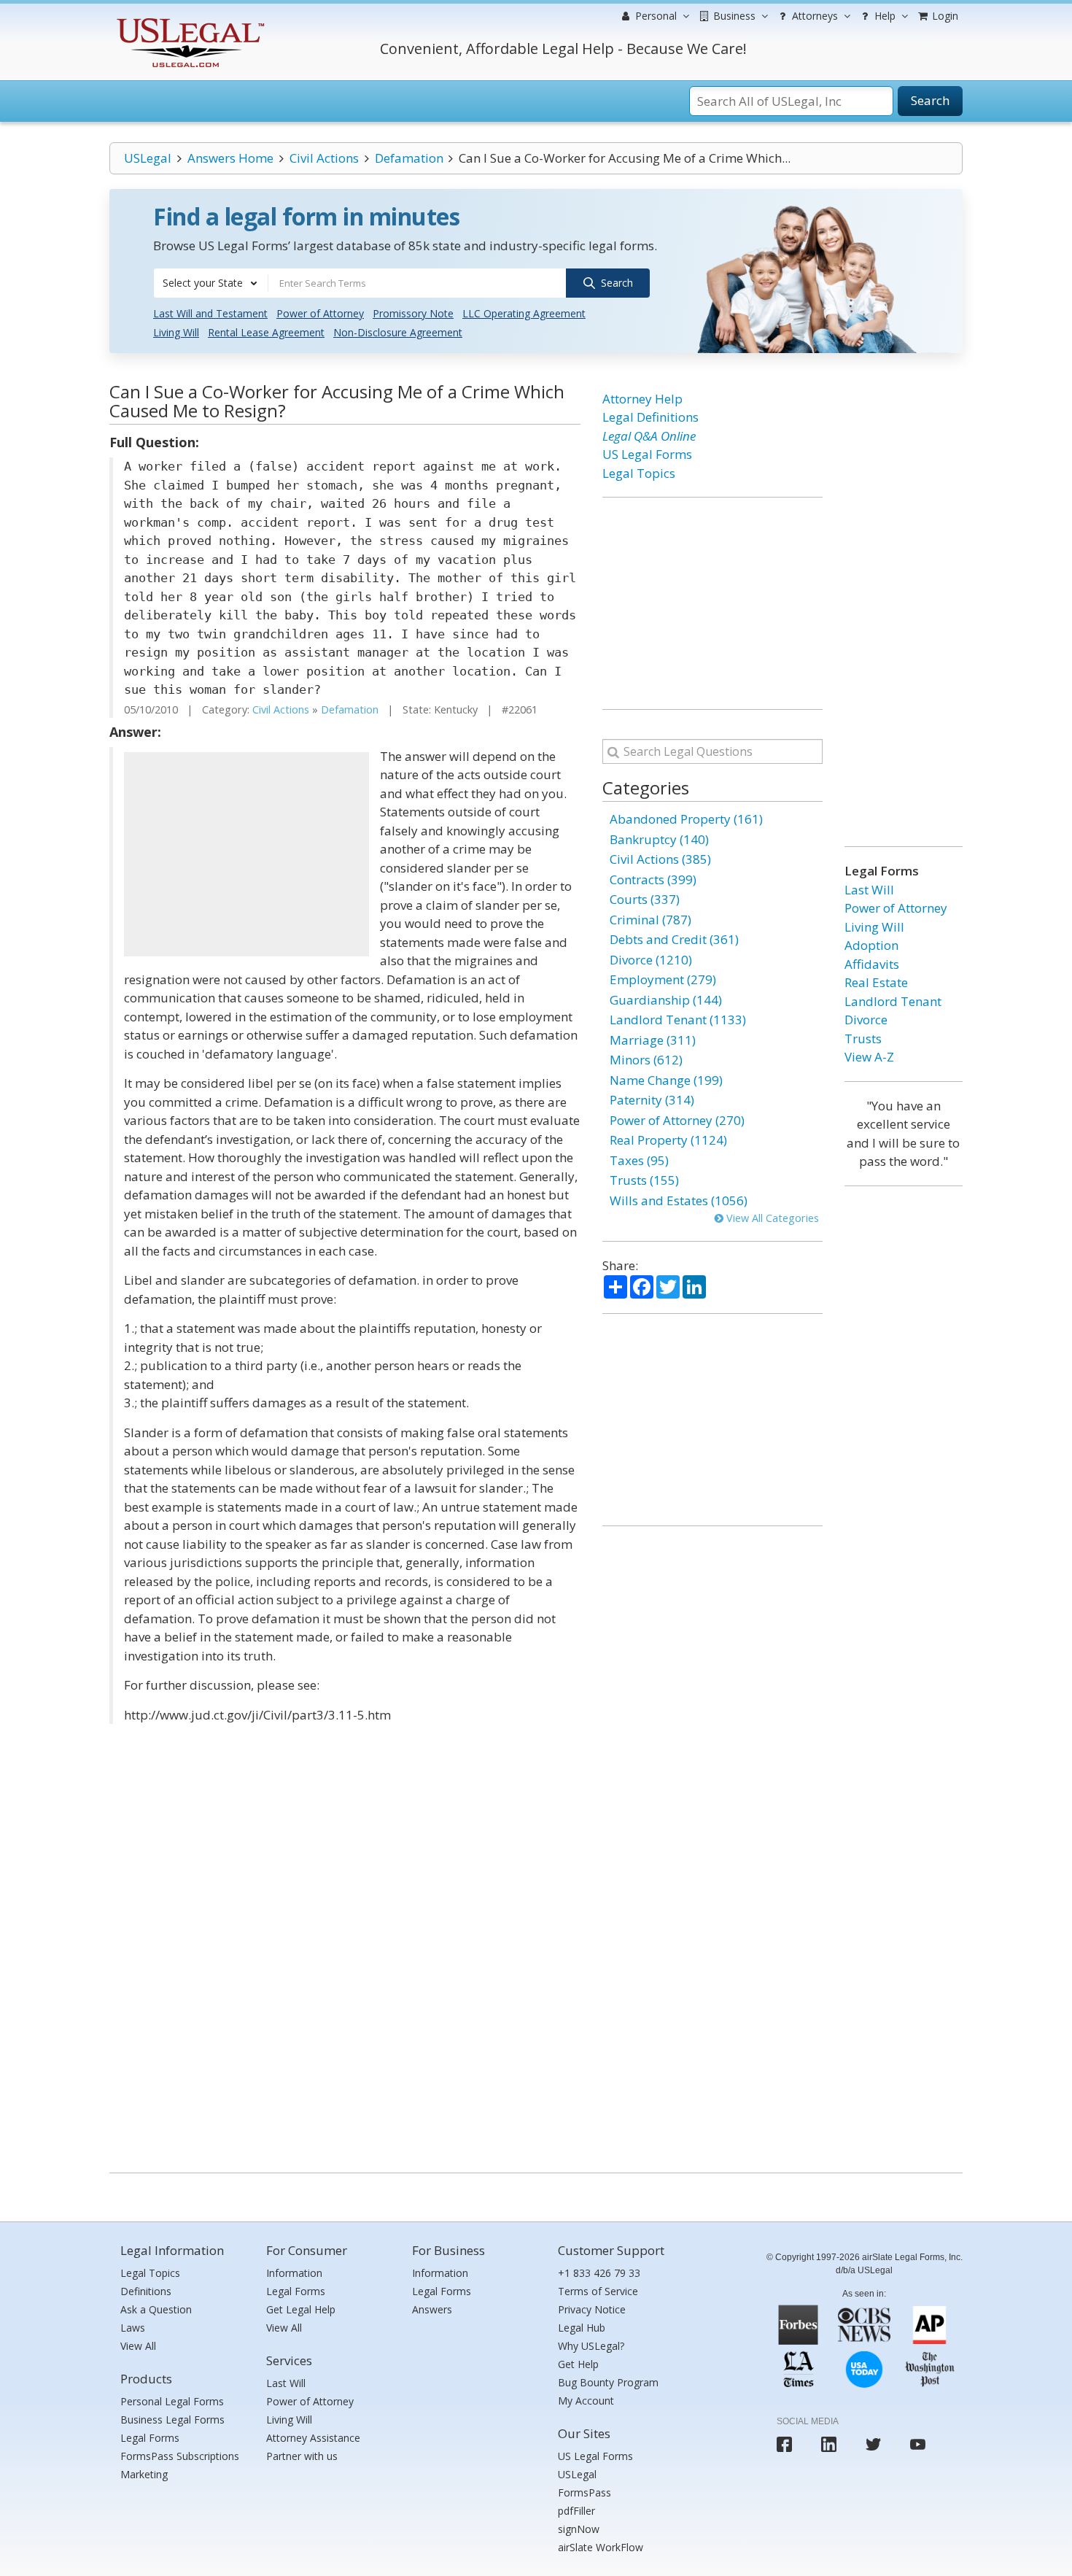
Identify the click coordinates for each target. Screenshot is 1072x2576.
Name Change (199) (666, 1080)
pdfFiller (576, 2511)
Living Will (176, 332)
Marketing (144, 2474)
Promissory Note (413, 313)
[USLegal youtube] (918, 2444)
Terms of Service (598, 2291)
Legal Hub (582, 2328)
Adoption (871, 945)
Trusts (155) (644, 1180)
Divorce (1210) (651, 960)
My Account (586, 2401)
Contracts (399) (653, 879)
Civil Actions (324, 158)
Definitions (146, 2291)
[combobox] (211, 283)
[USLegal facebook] (784, 2444)
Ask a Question (156, 2309)
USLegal (148, 158)
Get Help (578, 2364)
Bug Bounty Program (608, 2382)
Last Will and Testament (210, 313)
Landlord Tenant (893, 1001)
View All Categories (771, 1218)
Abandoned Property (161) (686, 819)
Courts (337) (645, 899)
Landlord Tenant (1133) (678, 1020)
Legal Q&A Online (649, 436)
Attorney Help (642, 399)
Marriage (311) (653, 1040)
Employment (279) (663, 979)
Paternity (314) (652, 1100)
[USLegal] (189, 20)
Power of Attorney (320, 313)
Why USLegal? (591, 2346)
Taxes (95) (639, 1160)
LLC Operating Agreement (524, 313)
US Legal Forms (647, 454)
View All (138, 2346)
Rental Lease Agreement (266, 332)
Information (294, 2273)
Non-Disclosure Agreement (398, 332)
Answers (432, 2309)
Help (883, 16)
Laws (133, 2328)
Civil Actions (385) (660, 859)
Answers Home (230, 158)
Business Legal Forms (172, 2420)
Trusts (863, 1038)
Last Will (869, 890)
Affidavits (872, 964)
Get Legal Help (301, 2309)
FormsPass (584, 2492)
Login (944, 16)
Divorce (866, 1020)
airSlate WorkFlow (601, 2547)
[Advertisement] (246, 854)
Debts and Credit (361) (674, 939)
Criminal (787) (650, 920)
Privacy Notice (592, 2309)
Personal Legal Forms (172, 2401)
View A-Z (869, 1057)
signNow (579, 2529)
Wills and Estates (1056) (679, 1200)
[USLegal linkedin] (829, 2444)
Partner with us (302, 2456)
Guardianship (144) (666, 1000)
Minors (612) (646, 1060)
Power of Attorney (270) (677, 1120)
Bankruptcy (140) (659, 839)
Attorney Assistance (313, 2438)
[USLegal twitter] (873, 2444)
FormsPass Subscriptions (180, 2456)
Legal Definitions (650, 417)
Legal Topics (639, 473)
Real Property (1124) (668, 1140)
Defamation (409, 158)
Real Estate (876, 982)
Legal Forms (150, 2438)
